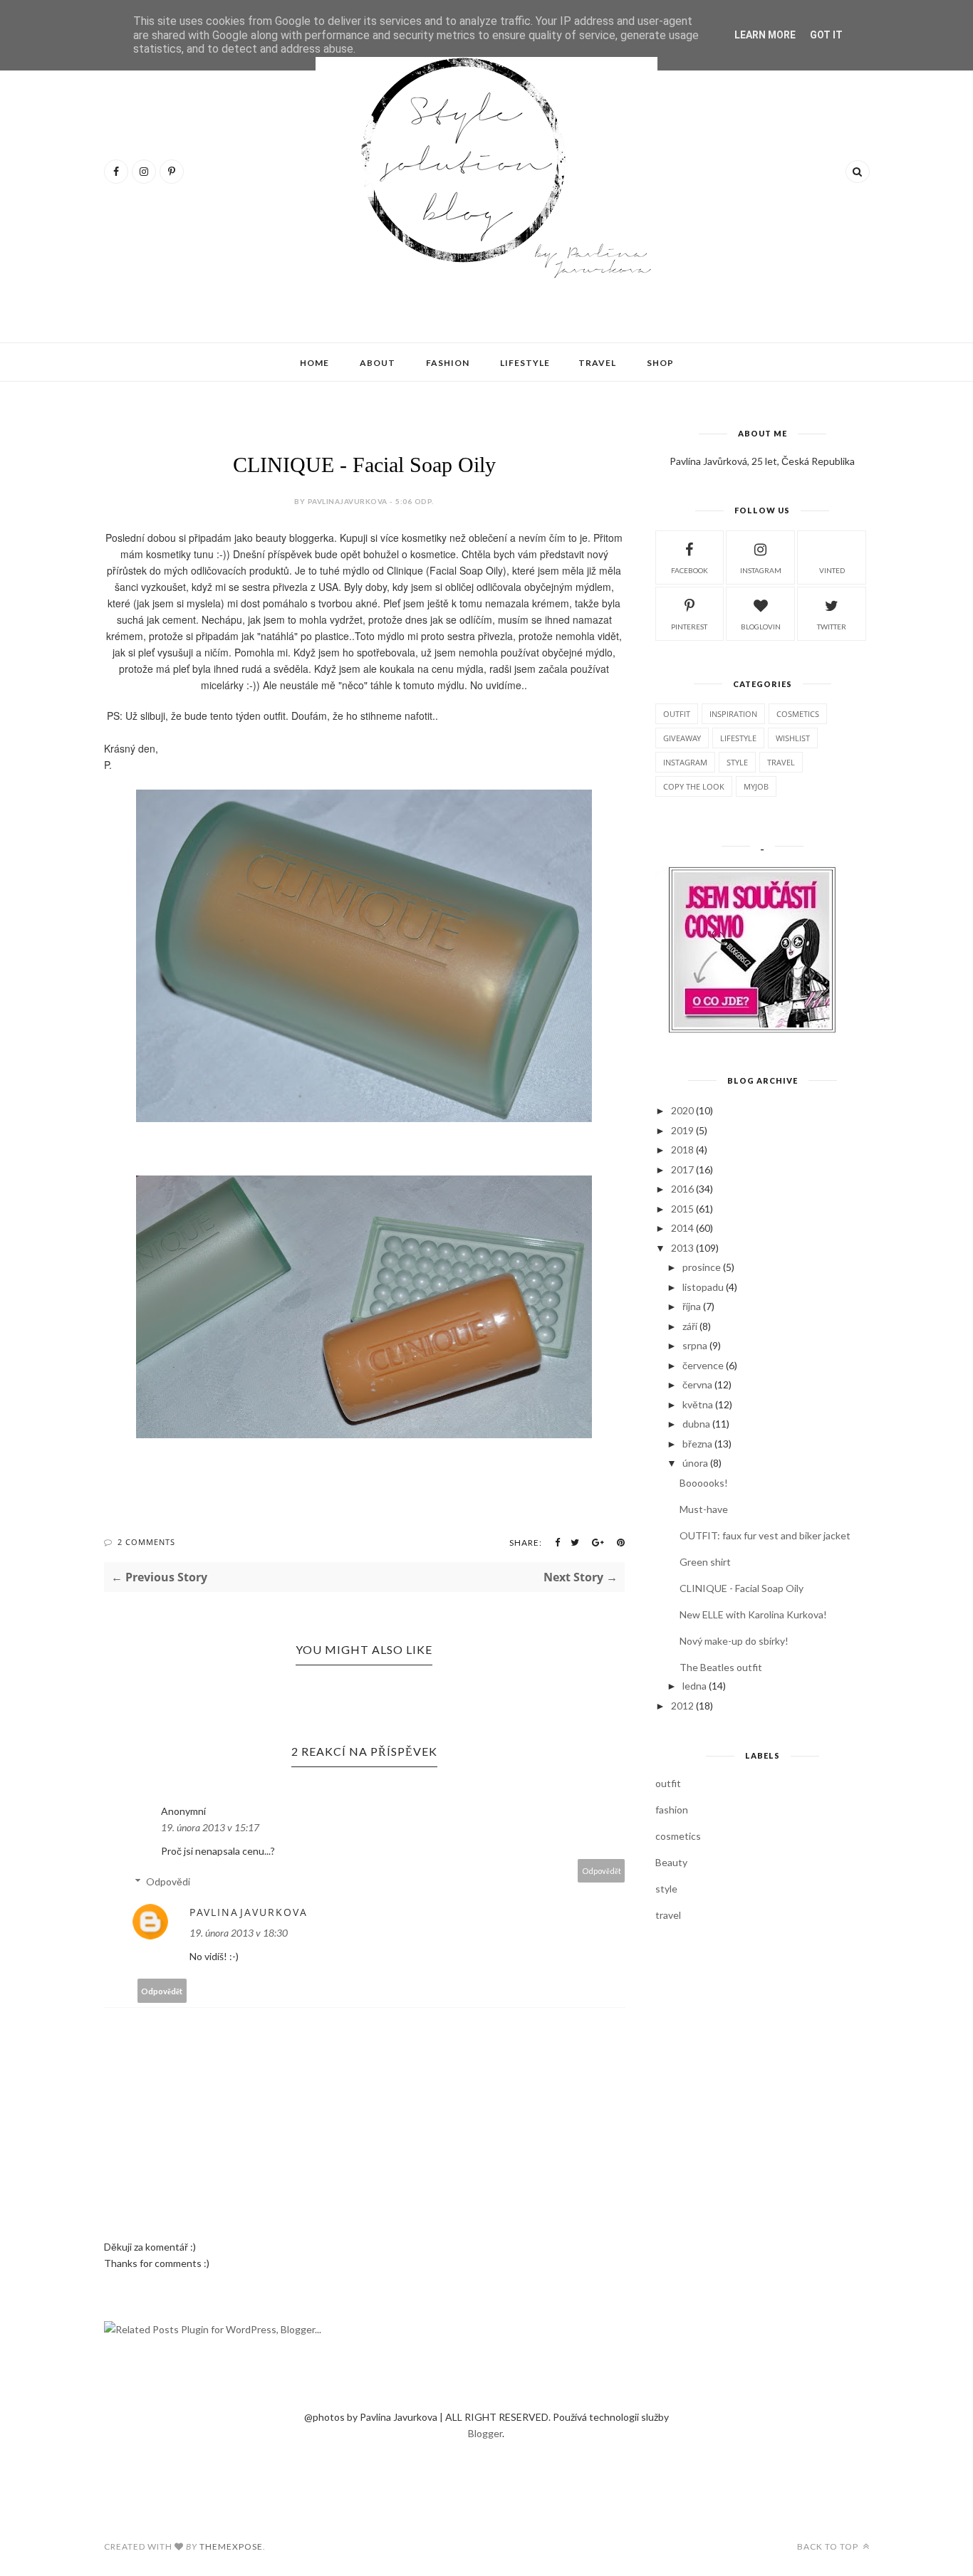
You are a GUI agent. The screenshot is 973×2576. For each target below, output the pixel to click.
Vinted (832, 570)
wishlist (793, 738)
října (692, 1306)
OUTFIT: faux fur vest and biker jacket (765, 1535)
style (737, 762)
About (378, 363)
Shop (660, 363)
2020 (682, 1110)
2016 (682, 1189)
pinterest (689, 627)
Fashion (448, 363)
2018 (682, 1150)
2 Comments (146, 1542)
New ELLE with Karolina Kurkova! (753, 1614)
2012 (682, 1706)
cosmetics (798, 714)
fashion (672, 1810)
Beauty (671, 1862)
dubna (696, 1424)
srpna (695, 1345)
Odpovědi (168, 1881)
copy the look (694, 786)
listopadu (703, 1287)
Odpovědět (602, 1871)
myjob (756, 786)
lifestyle (738, 738)
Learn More (765, 35)
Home (314, 363)
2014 (682, 1228)
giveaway (682, 738)
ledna (694, 1686)
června (697, 1384)
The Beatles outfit (721, 1667)
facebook (690, 570)
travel (781, 762)
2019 (682, 1130)
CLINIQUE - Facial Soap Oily (742, 1588)
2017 (682, 1169)
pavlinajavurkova (249, 1912)
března (697, 1444)
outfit (677, 714)
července (703, 1365)
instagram (761, 570)
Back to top (829, 2546)
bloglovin (761, 627)
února (695, 1463)
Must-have (704, 1509)
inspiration (733, 714)
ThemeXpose (231, 2546)
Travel (597, 363)
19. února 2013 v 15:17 (210, 1827)
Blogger (485, 2433)
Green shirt (705, 1562)
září (690, 1326)
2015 (682, 1209)
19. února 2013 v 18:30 (239, 1933)
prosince (702, 1267)
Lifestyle (525, 363)
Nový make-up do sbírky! (734, 1641)
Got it (826, 35)
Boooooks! (704, 1483)
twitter (832, 627)
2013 (682, 1248)
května (698, 1404)
